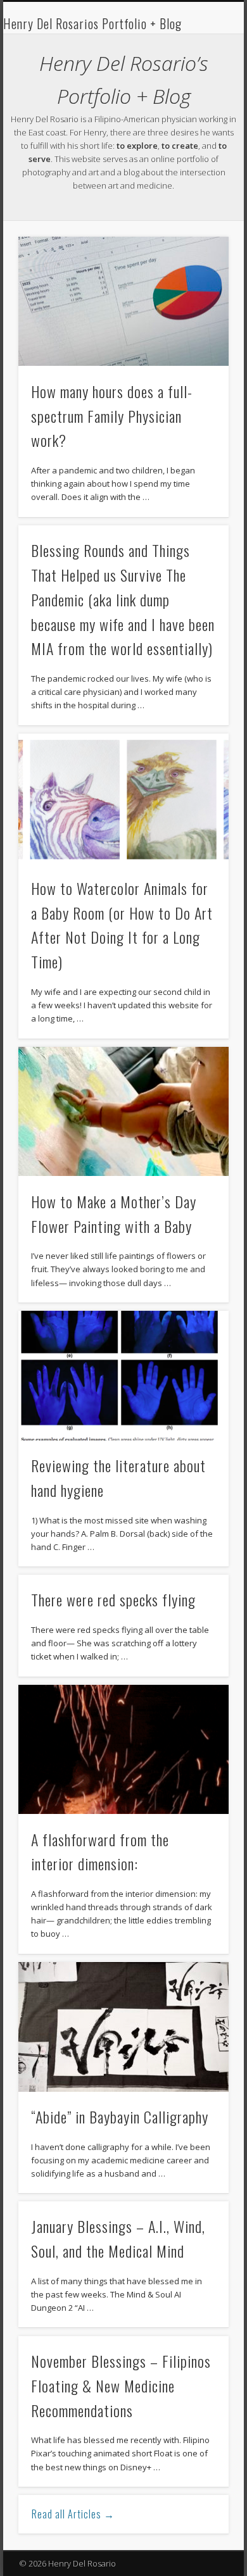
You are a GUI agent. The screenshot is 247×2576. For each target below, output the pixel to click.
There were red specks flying (113, 1599)
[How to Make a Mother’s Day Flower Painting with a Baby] (123, 1112)
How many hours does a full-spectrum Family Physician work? (112, 416)
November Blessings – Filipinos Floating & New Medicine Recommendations (121, 2385)
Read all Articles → (73, 2514)
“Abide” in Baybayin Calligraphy (120, 2116)
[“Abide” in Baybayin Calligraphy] (123, 2027)
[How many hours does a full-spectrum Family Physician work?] (123, 302)
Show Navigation (198, 113)
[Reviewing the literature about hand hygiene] (123, 1376)
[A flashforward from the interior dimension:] (123, 1750)
